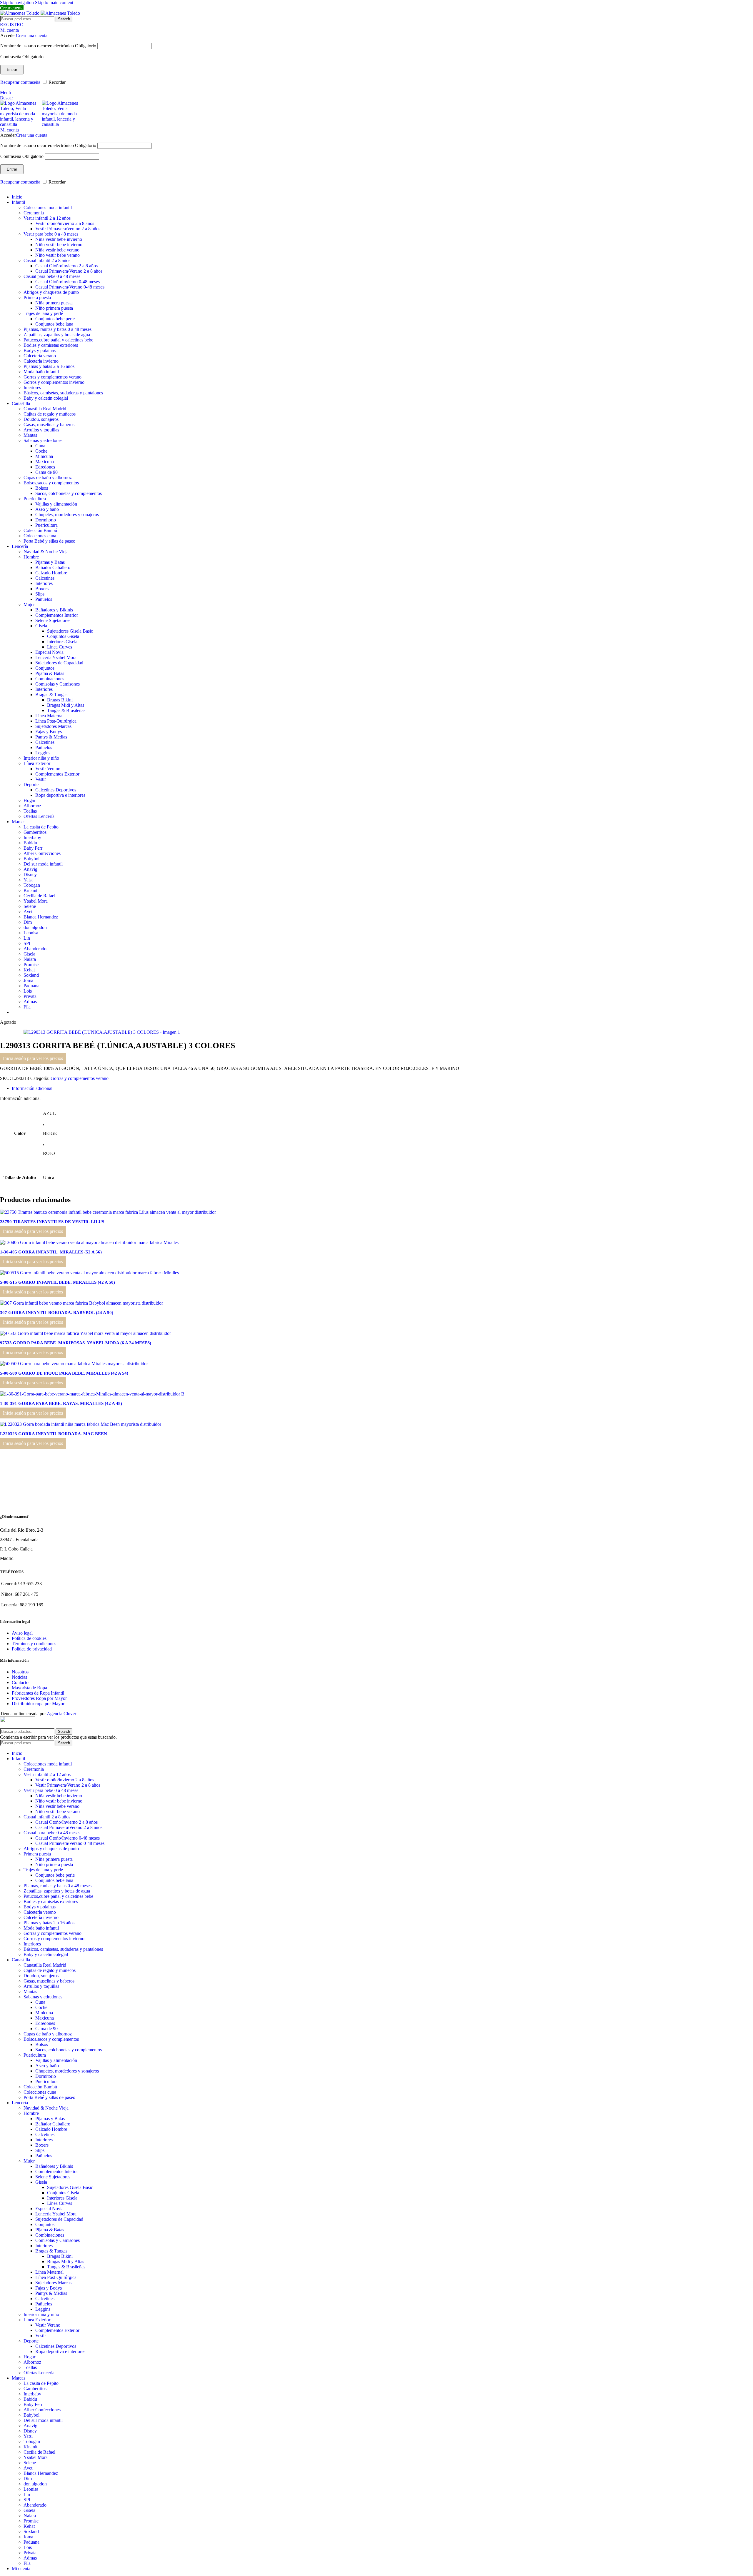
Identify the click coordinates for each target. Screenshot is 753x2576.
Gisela (41, 626)
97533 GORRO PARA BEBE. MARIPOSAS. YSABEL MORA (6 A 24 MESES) (76, 1343)
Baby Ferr (33, 848)
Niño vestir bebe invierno (59, 245)
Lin (27, 938)
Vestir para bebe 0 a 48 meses (51, 234)
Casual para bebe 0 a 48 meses (52, 276)
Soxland (31, 975)
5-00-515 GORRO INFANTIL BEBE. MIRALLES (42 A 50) (58, 1282)
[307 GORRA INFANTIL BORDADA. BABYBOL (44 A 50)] (81, 1303)
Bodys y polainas (40, 350)
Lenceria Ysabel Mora (56, 657)
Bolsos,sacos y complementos (51, 483)
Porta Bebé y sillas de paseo (49, 541)
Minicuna (44, 456)
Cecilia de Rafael (39, 896)
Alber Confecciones (42, 853)
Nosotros (20, 1672)
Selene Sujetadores (53, 620)
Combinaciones (50, 679)
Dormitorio (46, 520)
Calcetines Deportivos (56, 790)
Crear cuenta (12, 8)
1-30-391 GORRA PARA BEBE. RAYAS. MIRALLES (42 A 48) (61, 1403)
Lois (28, 991)
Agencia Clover (61, 1714)
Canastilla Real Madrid (45, 409)
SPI (27, 943)
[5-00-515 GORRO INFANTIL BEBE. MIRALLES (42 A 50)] (89, 1273)
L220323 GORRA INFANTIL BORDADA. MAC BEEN (54, 1434)
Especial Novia (49, 652)
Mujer (29, 605)
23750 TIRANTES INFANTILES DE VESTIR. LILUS (52, 1222)
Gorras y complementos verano (53, 377)
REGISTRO (12, 25)
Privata (30, 996)
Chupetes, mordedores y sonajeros (67, 515)
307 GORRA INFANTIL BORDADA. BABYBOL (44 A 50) (57, 1313)
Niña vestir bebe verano (57, 250)
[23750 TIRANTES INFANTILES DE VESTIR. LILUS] (108, 1212)
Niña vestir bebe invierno (59, 239)
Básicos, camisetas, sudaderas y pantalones (63, 393)
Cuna (40, 446)
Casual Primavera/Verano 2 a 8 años (69, 271)
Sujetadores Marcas (53, 726)
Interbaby (32, 837)
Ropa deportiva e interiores (60, 795)
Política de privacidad (32, 1649)
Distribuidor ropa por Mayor (38, 1704)
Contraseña (22, 57)
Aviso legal (22, 1633)
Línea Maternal (49, 716)
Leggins (43, 753)
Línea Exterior (37, 763)
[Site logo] (20, 13)
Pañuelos (44, 599)
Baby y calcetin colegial (46, 398)
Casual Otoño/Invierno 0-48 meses (68, 282)
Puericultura (35, 499)
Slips (40, 594)
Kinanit (30, 890)
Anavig (30, 869)
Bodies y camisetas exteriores (51, 345)
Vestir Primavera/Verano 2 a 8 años (68, 229)
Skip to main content (54, 2)
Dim (28, 922)
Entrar (12, 70)
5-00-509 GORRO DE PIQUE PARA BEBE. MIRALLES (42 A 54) (64, 1373)
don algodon (35, 927)
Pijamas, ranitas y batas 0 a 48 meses (58, 329)
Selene (30, 906)
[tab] (32, 1088)
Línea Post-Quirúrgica (56, 721)
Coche (41, 451)
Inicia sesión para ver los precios (33, 1058)
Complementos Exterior (57, 774)
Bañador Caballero (53, 567)
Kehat (29, 970)
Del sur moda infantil (43, 864)
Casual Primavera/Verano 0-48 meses (70, 287)
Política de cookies (29, 1638)
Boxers (42, 589)
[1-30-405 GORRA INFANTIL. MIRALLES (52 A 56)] (89, 1242)
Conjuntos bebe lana (54, 324)
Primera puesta (37, 297)
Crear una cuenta (32, 35)
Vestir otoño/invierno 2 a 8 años (65, 223)
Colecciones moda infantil (48, 207)
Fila (27, 1007)
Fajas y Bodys (49, 732)
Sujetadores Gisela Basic (70, 631)
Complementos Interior (57, 615)
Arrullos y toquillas (41, 430)
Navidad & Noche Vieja (46, 552)
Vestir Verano (48, 769)
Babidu (30, 843)
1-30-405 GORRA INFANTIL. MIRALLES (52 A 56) (51, 1252)
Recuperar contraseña (20, 82)
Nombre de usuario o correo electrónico (48, 46)
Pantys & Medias (51, 737)
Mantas (30, 435)
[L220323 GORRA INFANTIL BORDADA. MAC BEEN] (81, 1424)
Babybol (31, 859)
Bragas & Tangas (51, 695)
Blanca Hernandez (41, 917)
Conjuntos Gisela (63, 636)
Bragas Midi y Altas (66, 705)
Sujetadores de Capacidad (59, 663)
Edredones (45, 467)
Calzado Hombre (51, 573)
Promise (31, 964)
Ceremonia (34, 213)
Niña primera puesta (54, 303)
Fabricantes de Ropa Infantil (38, 1693)
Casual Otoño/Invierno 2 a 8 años (66, 266)
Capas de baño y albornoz (48, 477)
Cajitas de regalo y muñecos (50, 414)
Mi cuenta (21, 2569)
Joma (28, 980)
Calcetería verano (40, 356)
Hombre (31, 557)
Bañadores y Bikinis (54, 610)
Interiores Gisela (62, 642)
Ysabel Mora (36, 901)
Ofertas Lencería (39, 816)
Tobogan (32, 885)
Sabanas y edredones (43, 440)
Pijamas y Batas (50, 562)
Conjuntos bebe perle (55, 319)
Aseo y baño (47, 509)
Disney (30, 874)
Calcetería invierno (41, 361)
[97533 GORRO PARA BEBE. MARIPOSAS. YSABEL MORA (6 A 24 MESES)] (85, 1333)
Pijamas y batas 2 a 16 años (49, 366)
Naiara (30, 959)
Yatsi (28, 880)
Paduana (31, 986)
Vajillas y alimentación (56, 504)
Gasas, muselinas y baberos (49, 425)
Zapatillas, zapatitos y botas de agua (57, 335)
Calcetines (45, 578)
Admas (30, 1002)
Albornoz (32, 806)
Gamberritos (35, 832)
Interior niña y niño (41, 758)
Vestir (41, 779)
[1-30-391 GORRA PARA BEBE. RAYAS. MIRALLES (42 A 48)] (92, 1394)
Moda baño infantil (41, 372)
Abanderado (35, 949)
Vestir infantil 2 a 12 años (47, 218)
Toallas (30, 811)
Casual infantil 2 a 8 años (47, 260)
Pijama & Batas (50, 673)
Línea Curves (60, 647)
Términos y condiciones (34, 1644)
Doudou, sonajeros (41, 419)
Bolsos (42, 488)
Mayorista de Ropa (29, 1688)
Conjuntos (45, 668)
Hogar (29, 800)
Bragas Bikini (60, 700)
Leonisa (31, 933)
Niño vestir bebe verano (58, 255)
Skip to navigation (18, 2)
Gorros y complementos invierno (54, 382)
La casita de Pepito (41, 827)
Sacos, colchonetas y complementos (69, 493)
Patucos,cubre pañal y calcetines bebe (58, 340)
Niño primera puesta (54, 308)
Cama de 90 (46, 472)
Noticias (19, 1677)
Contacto (20, 1682)
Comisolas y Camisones (58, 684)
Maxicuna (45, 462)
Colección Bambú (40, 530)
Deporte (31, 785)
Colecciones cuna (40, 536)
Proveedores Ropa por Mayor (39, 1698)
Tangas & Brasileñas (66, 710)
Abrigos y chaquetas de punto (51, 292)
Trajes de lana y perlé (43, 313)
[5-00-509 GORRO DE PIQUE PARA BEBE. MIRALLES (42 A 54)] (74, 1364)
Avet (28, 912)
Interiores (32, 387)
